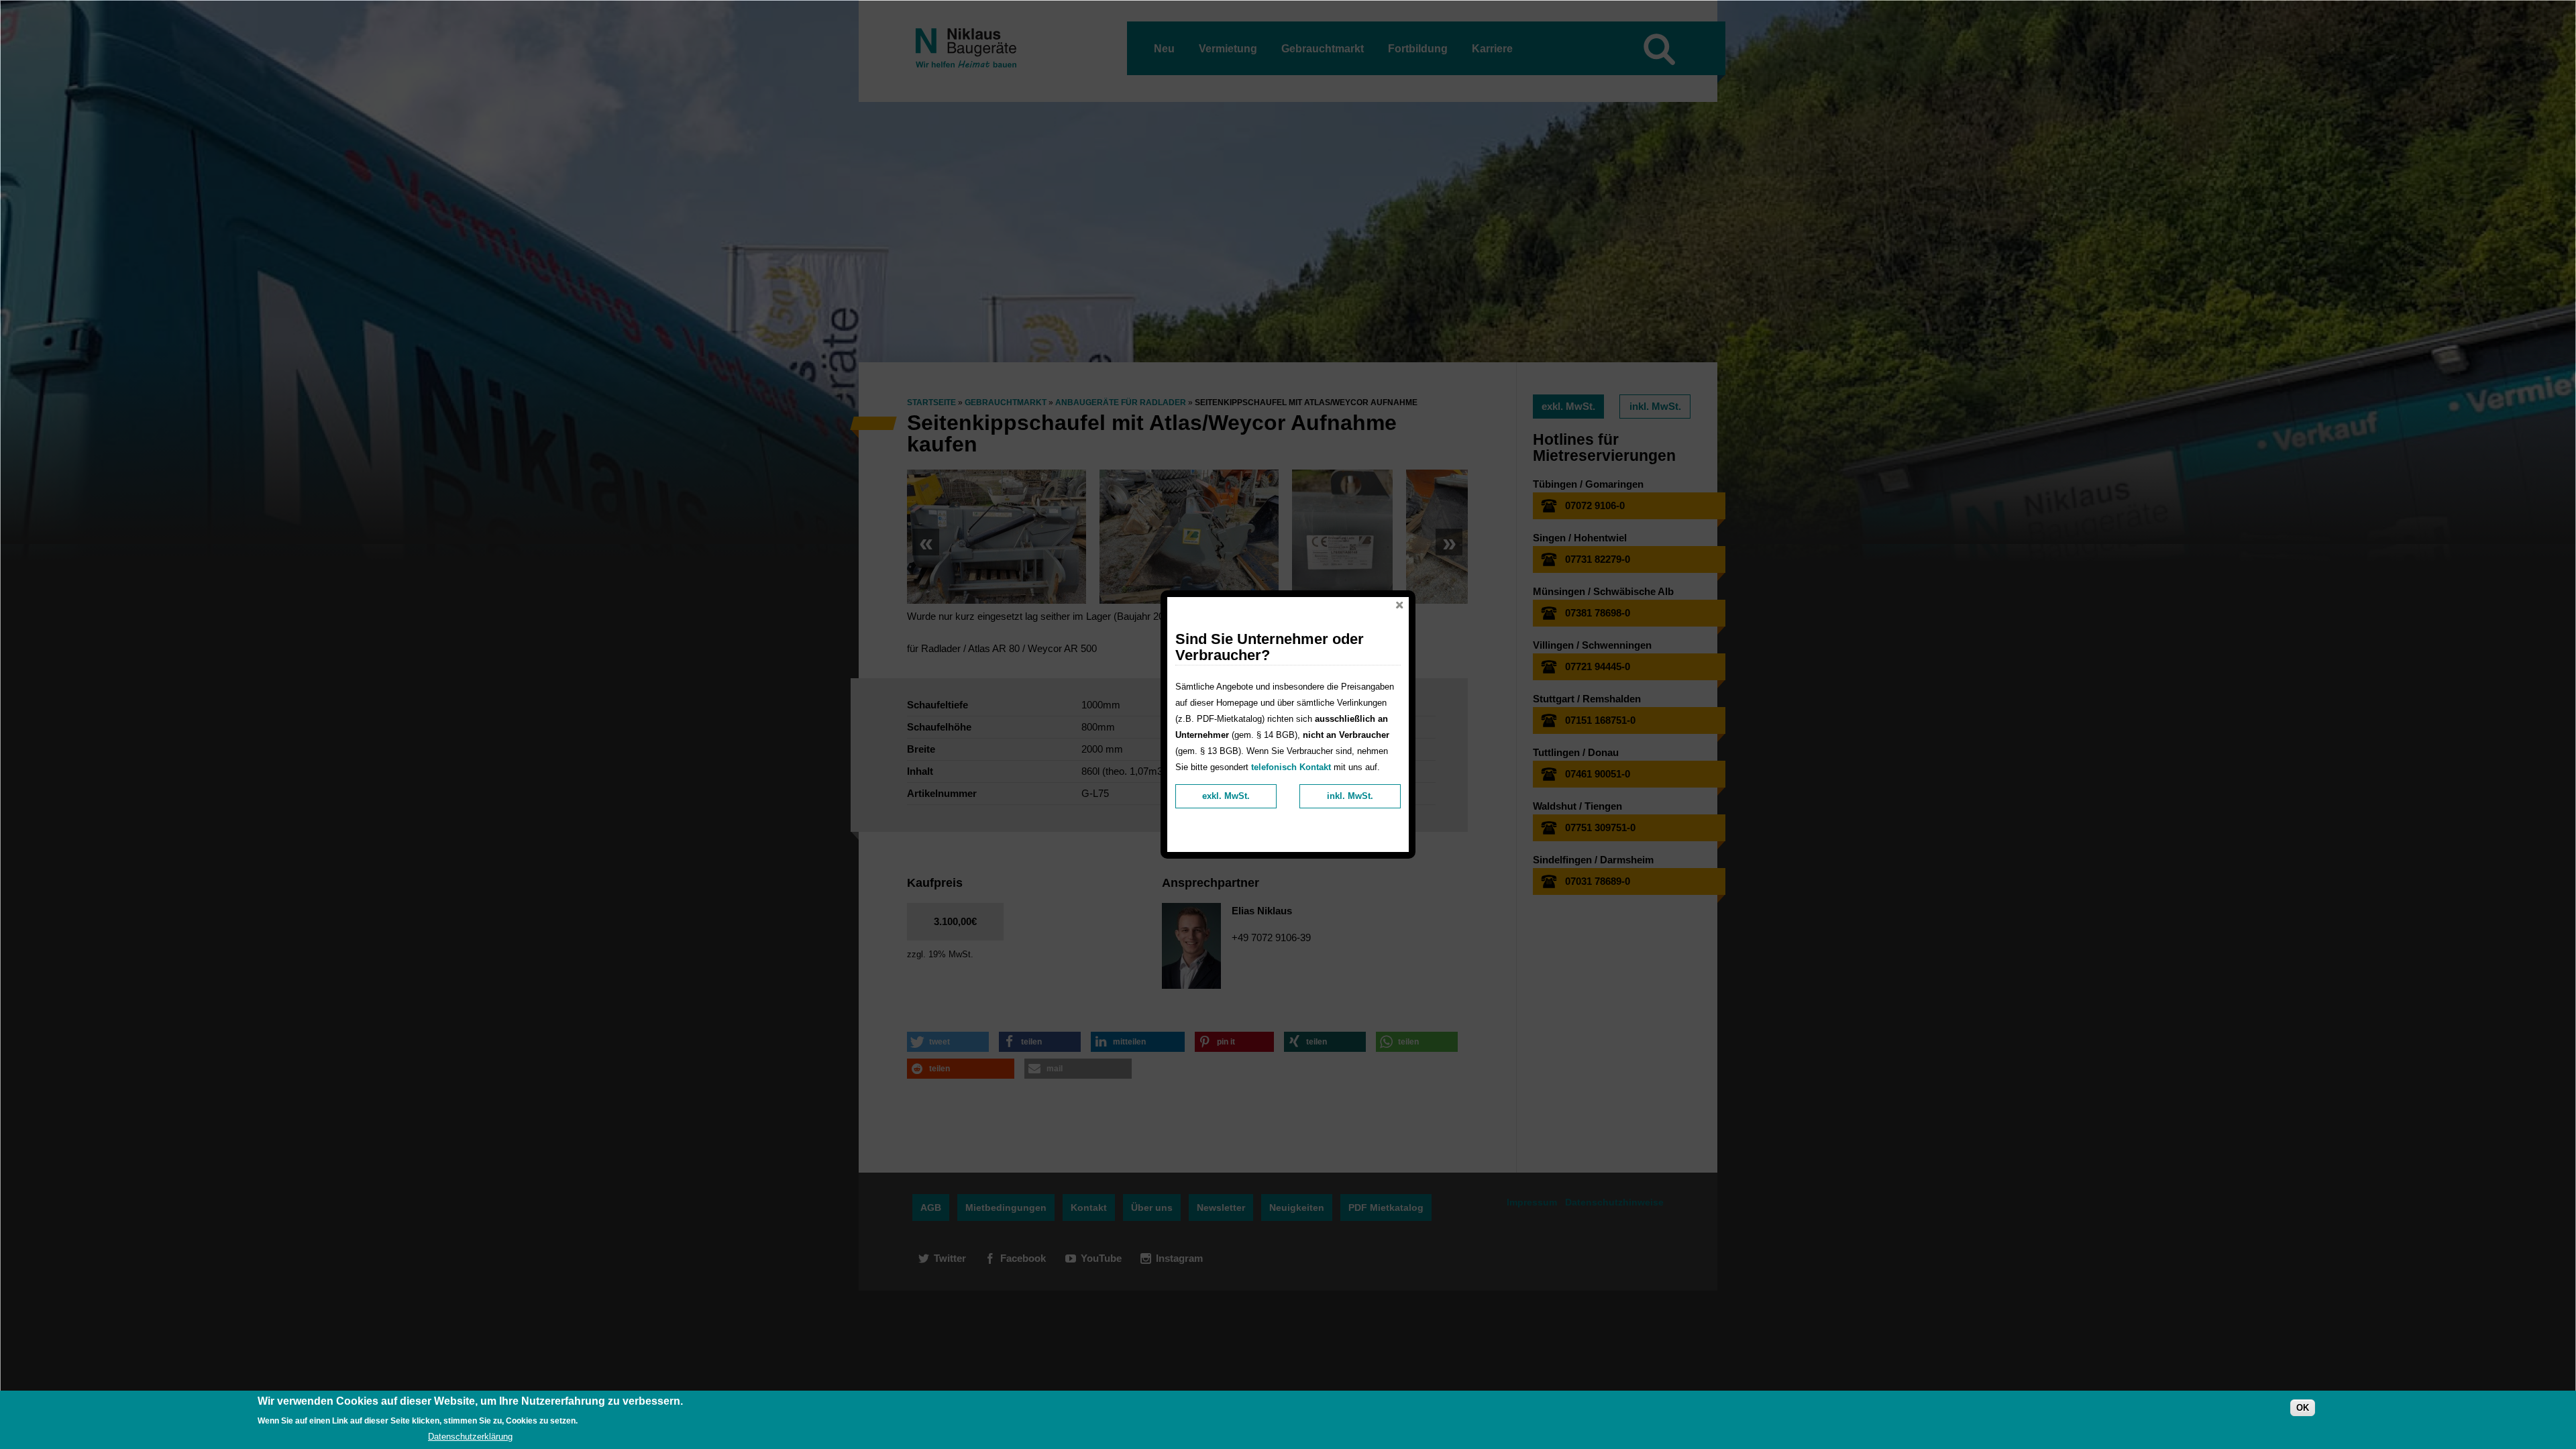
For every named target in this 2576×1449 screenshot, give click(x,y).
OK (2303, 1408)
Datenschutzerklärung (470, 1437)
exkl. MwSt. (1226, 796)
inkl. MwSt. (1350, 796)
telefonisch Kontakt (1291, 767)
